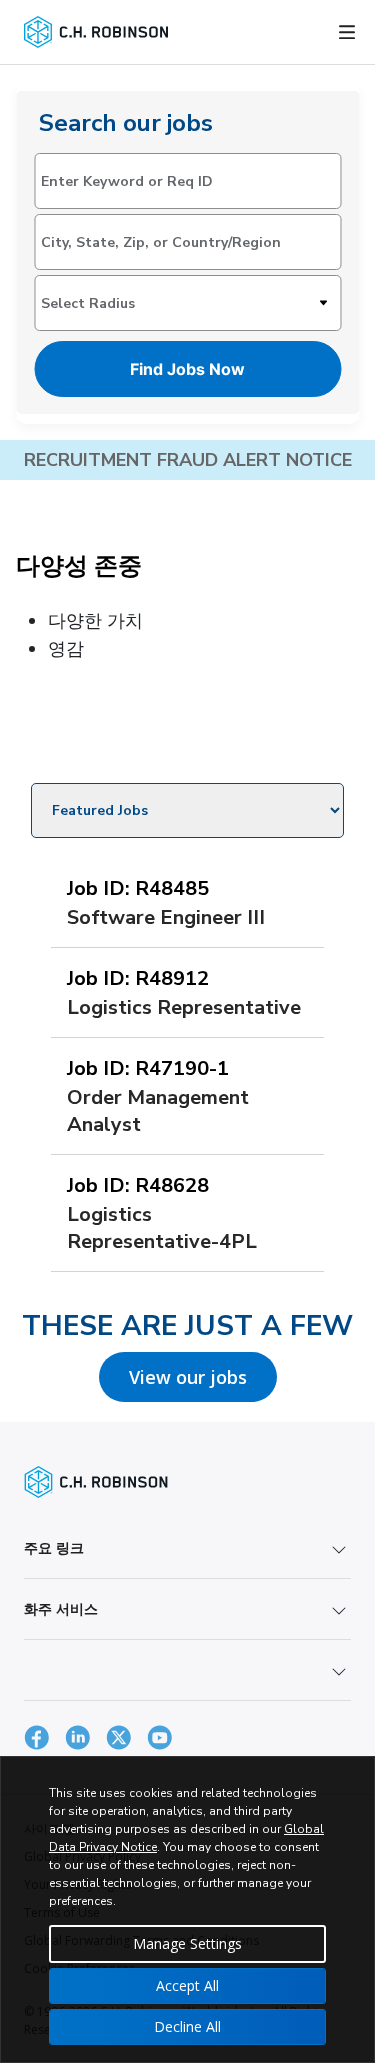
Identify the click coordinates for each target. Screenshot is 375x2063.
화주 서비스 (61, 1608)
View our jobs (188, 1377)
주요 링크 (54, 1547)
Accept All (187, 1985)
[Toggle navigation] (347, 32)
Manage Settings (187, 1943)
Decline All (187, 2026)
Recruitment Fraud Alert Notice (188, 460)
